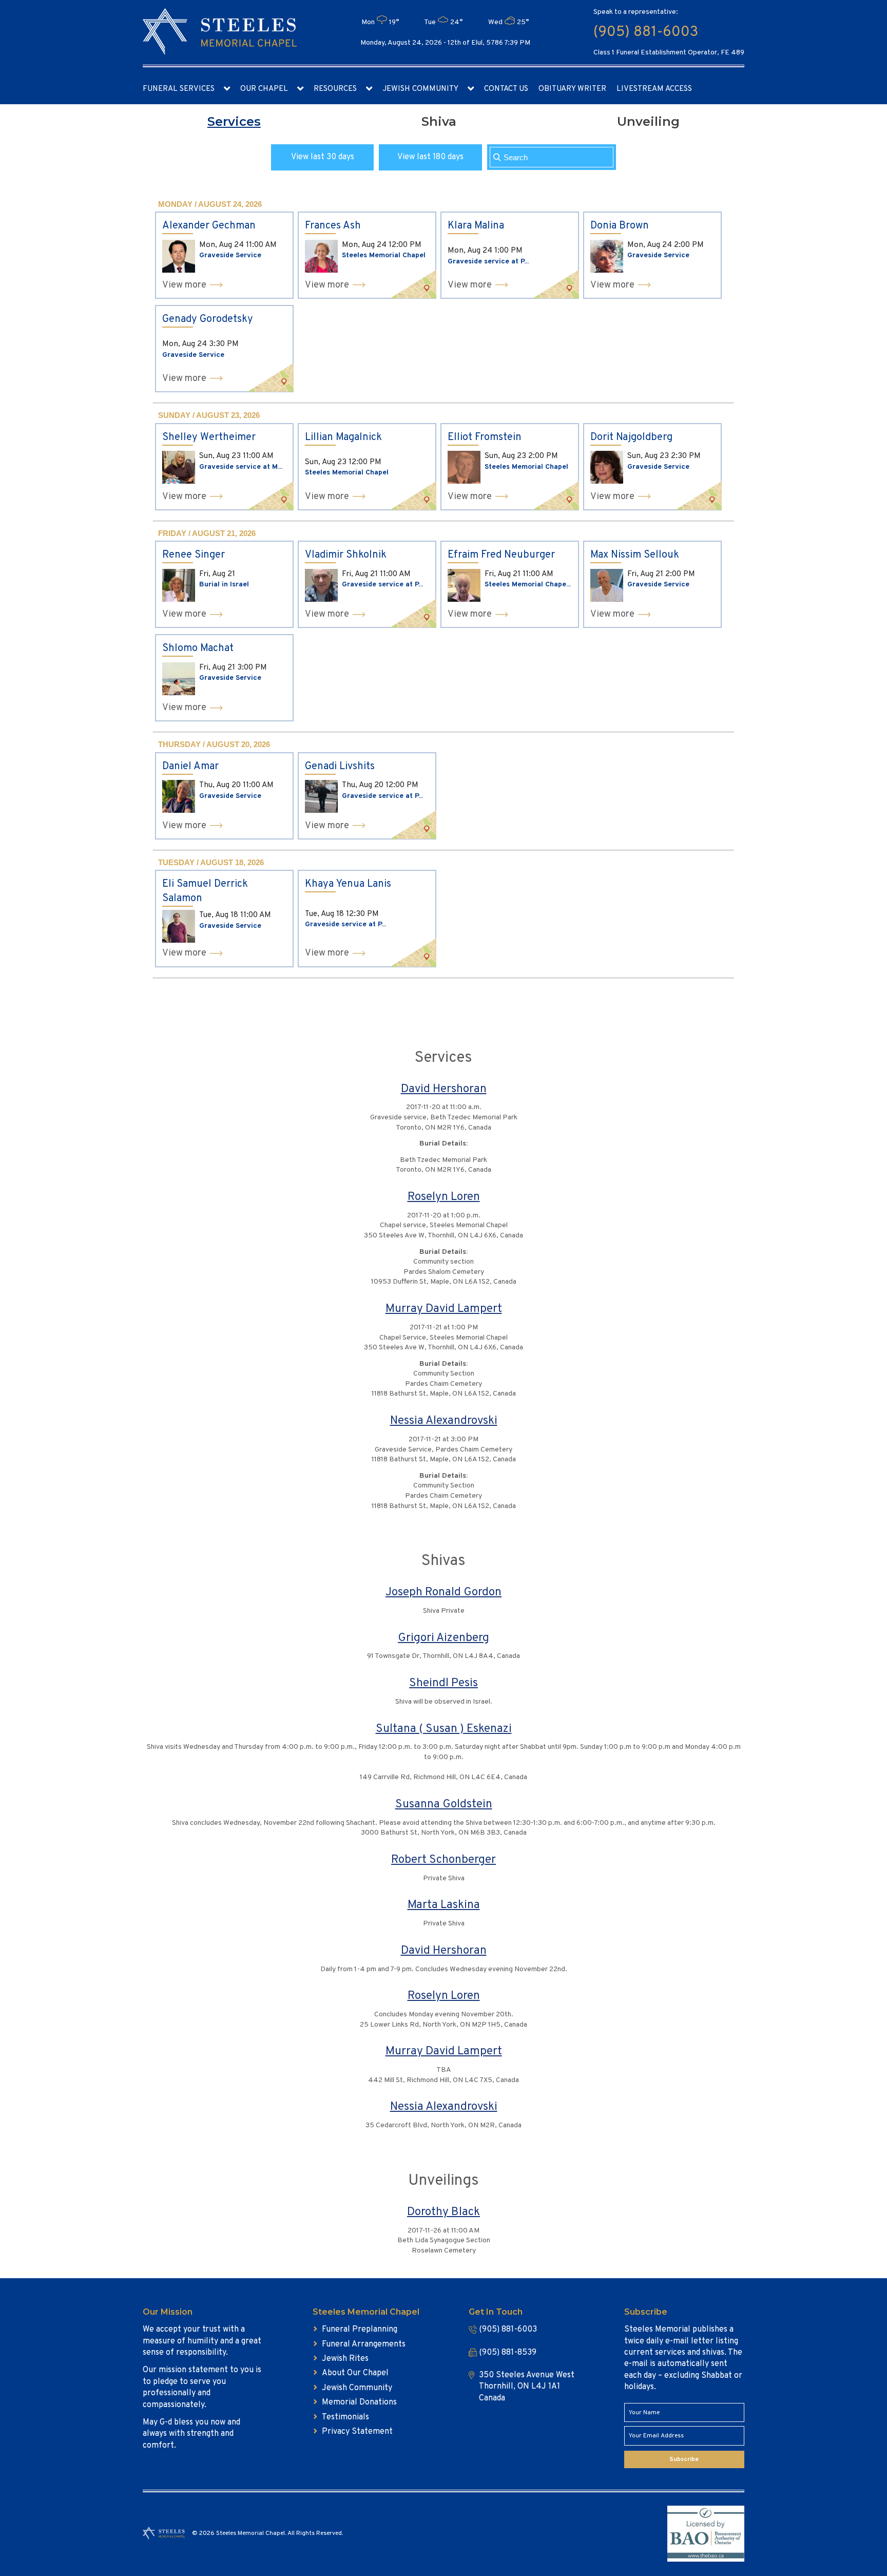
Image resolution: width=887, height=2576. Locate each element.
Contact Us (506, 89)
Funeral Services (179, 89)
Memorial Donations (359, 2402)
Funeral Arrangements (364, 2344)
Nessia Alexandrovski (444, 1421)
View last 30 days (323, 157)
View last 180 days (430, 157)
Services (234, 121)
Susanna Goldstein (444, 1805)
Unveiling (648, 121)
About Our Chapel (355, 2373)
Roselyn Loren (444, 1197)
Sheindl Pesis (444, 1683)
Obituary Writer (572, 89)
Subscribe (684, 2459)
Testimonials (345, 2417)
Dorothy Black (444, 2212)
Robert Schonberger (444, 1860)
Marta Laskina (444, 1905)
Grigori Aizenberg (444, 1638)
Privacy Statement (357, 2432)
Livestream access (654, 89)
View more (184, 285)
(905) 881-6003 (646, 32)
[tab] (234, 122)
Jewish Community (420, 89)
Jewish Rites (345, 2359)
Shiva (439, 121)
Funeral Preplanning (360, 2330)
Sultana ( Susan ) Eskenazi (444, 1729)
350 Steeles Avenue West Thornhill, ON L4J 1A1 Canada (527, 2387)
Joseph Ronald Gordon (444, 1592)
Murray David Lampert (444, 1309)
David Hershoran (444, 1089)
